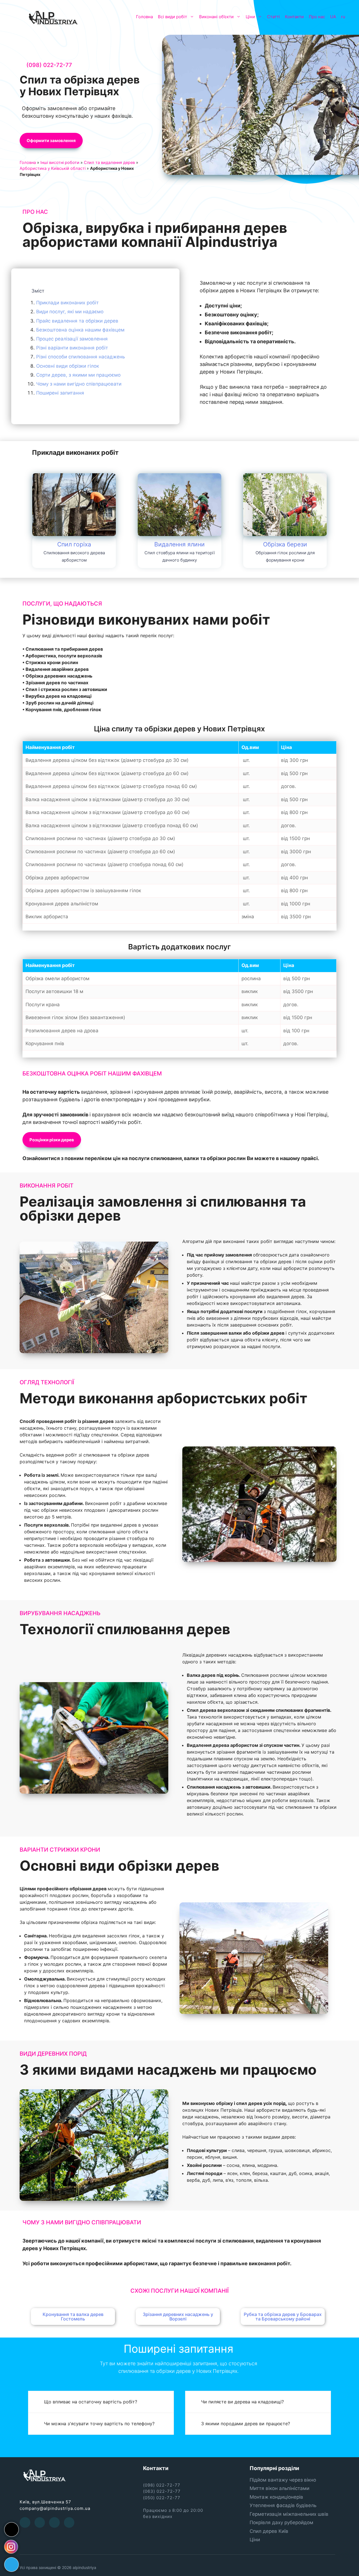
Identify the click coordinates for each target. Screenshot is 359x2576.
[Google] (54, 2522)
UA (333, 17)
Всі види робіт (172, 17)
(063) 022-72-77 (162, 2491)
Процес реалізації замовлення (72, 339)
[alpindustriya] (53, 17)
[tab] (101, 2402)
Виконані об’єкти (216, 17)
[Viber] (69, 2522)
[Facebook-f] (25, 2522)
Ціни (250, 17)
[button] (51, 141)
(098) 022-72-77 (49, 65)
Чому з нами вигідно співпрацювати (79, 384)
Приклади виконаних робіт (67, 303)
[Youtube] (40, 2522)
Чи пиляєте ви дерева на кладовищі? (242, 2402)
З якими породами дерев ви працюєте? (246, 2424)
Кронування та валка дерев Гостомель (73, 2317)
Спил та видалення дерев (109, 162)
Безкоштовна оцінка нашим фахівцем (80, 330)
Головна (144, 17)
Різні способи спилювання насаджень (80, 357)
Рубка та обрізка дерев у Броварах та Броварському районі (283, 2317)
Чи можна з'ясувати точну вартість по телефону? (99, 2424)
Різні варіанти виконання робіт (72, 348)
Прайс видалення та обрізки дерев (77, 321)
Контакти (294, 17)
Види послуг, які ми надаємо (70, 312)
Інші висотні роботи (60, 162)
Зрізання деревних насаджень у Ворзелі (178, 2317)
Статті (273, 17)
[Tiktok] (11, 2529)
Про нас (317, 17)
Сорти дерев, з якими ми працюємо (78, 375)
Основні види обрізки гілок (68, 366)
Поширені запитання (60, 393)
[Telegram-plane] (11, 2565)
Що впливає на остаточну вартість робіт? (91, 2402)
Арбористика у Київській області (53, 168)
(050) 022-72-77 (162, 2498)
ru (343, 17)
